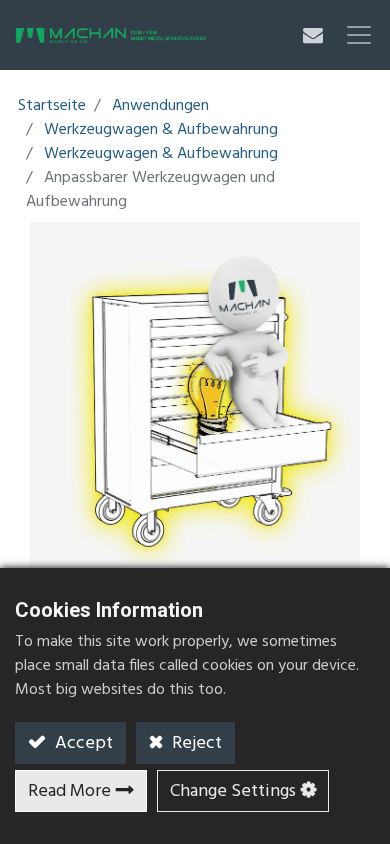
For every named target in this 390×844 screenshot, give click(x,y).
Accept (82, 743)
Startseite (52, 106)
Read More (69, 791)
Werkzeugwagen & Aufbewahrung (161, 130)
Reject (195, 743)
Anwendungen (160, 106)
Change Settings (233, 791)
